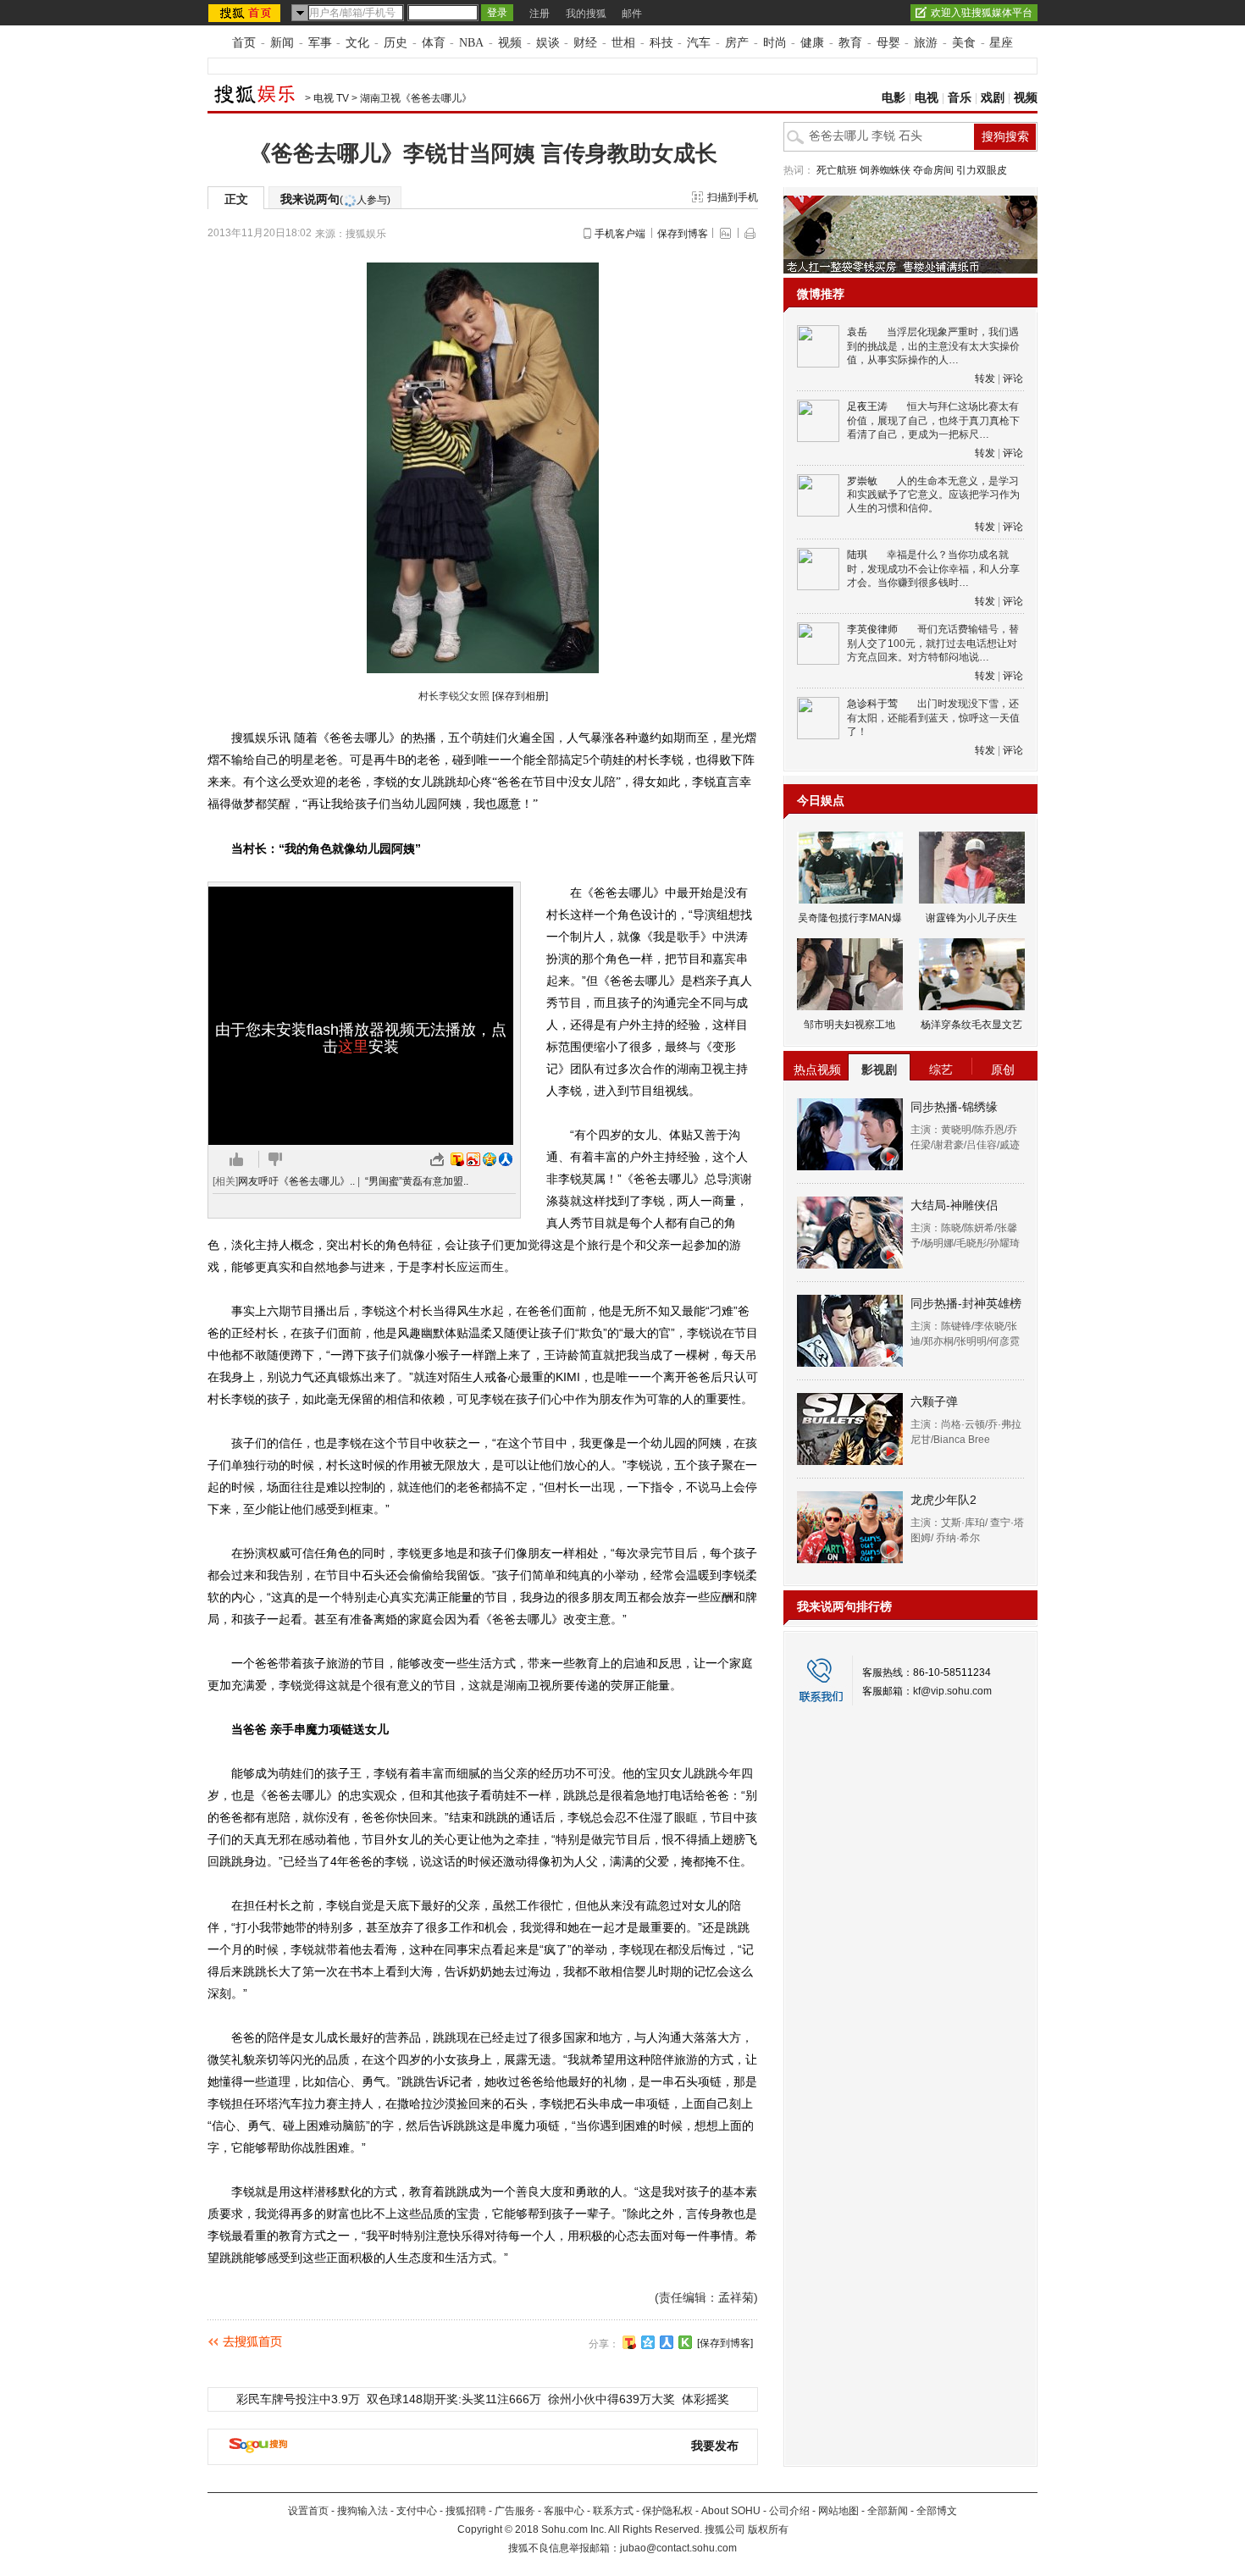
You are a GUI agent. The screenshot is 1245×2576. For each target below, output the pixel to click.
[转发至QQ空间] (490, 1159)
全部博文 (937, 2511)
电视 (927, 98)
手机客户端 (620, 234)
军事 (320, 43)
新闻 (282, 43)
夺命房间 (933, 170)
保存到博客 (683, 234)
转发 (985, 379)
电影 (894, 98)
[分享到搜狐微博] (629, 2342)
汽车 (699, 43)
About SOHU (731, 2511)
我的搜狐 (586, 14)
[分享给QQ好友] (648, 2342)
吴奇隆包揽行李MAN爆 (850, 918)
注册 (539, 14)
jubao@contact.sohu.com (678, 2548)
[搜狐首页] (246, 13)
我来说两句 (335, 199)
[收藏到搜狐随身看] (685, 2342)
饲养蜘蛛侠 (885, 170)
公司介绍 (789, 2511)
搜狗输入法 (362, 2511)
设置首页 (308, 2511)
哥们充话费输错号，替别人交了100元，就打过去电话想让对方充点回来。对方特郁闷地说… (933, 643)
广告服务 (515, 2511)
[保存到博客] (725, 2343)
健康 (812, 43)
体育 (434, 43)
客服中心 (564, 2511)
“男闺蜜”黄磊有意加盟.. (417, 1181)
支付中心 (417, 2511)
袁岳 (857, 332)
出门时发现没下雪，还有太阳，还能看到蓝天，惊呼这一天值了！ (933, 718)
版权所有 (768, 2529)
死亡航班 (837, 170)
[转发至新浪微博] (473, 1159)
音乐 (960, 98)
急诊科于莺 (872, 704)
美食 (964, 43)
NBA (471, 43)
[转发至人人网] (506, 1159)
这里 (353, 1047)
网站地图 (838, 2511)
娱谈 (548, 43)
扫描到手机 (733, 197)
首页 (244, 43)
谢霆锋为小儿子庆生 (971, 918)
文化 (357, 43)
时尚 (775, 43)
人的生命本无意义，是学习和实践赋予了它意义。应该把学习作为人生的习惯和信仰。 (933, 495)
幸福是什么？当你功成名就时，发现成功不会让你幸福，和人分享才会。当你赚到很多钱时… (933, 569)
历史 (396, 43)
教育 (850, 43)
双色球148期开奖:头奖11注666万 (454, 2399)
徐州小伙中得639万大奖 (611, 2399)
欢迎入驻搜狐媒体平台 (982, 13)
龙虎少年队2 (943, 1500)
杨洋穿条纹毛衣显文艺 (971, 1025)
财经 (585, 43)
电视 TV (331, 98)
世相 (623, 43)
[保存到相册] (520, 696)
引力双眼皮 (982, 170)
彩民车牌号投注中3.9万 (298, 2399)
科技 (661, 43)
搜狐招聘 (466, 2511)
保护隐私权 (667, 2511)
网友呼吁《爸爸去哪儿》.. (296, 1181)
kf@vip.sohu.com (952, 1691)
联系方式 (613, 2511)
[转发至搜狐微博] (457, 1159)
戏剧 (993, 98)
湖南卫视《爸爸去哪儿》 (416, 98)
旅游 (926, 43)
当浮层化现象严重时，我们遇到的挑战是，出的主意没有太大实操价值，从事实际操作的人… (933, 346)
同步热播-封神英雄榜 (966, 1303)
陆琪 (857, 555)
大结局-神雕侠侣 (954, 1205)
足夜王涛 (867, 406)
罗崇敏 (862, 481)
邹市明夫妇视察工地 (849, 1025)
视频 (510, 43)
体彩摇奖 (705, 2399)
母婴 (888, 43)
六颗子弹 (934, 1401)
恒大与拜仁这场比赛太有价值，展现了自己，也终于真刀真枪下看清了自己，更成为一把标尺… (933, 420)
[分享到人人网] (667, 2342)
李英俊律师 (872, 629)
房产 (737, 43)
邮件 (632, 14)
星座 (1001, 43)
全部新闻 (888, 2511)
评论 (1013, 379)
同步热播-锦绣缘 (954, 1107)
